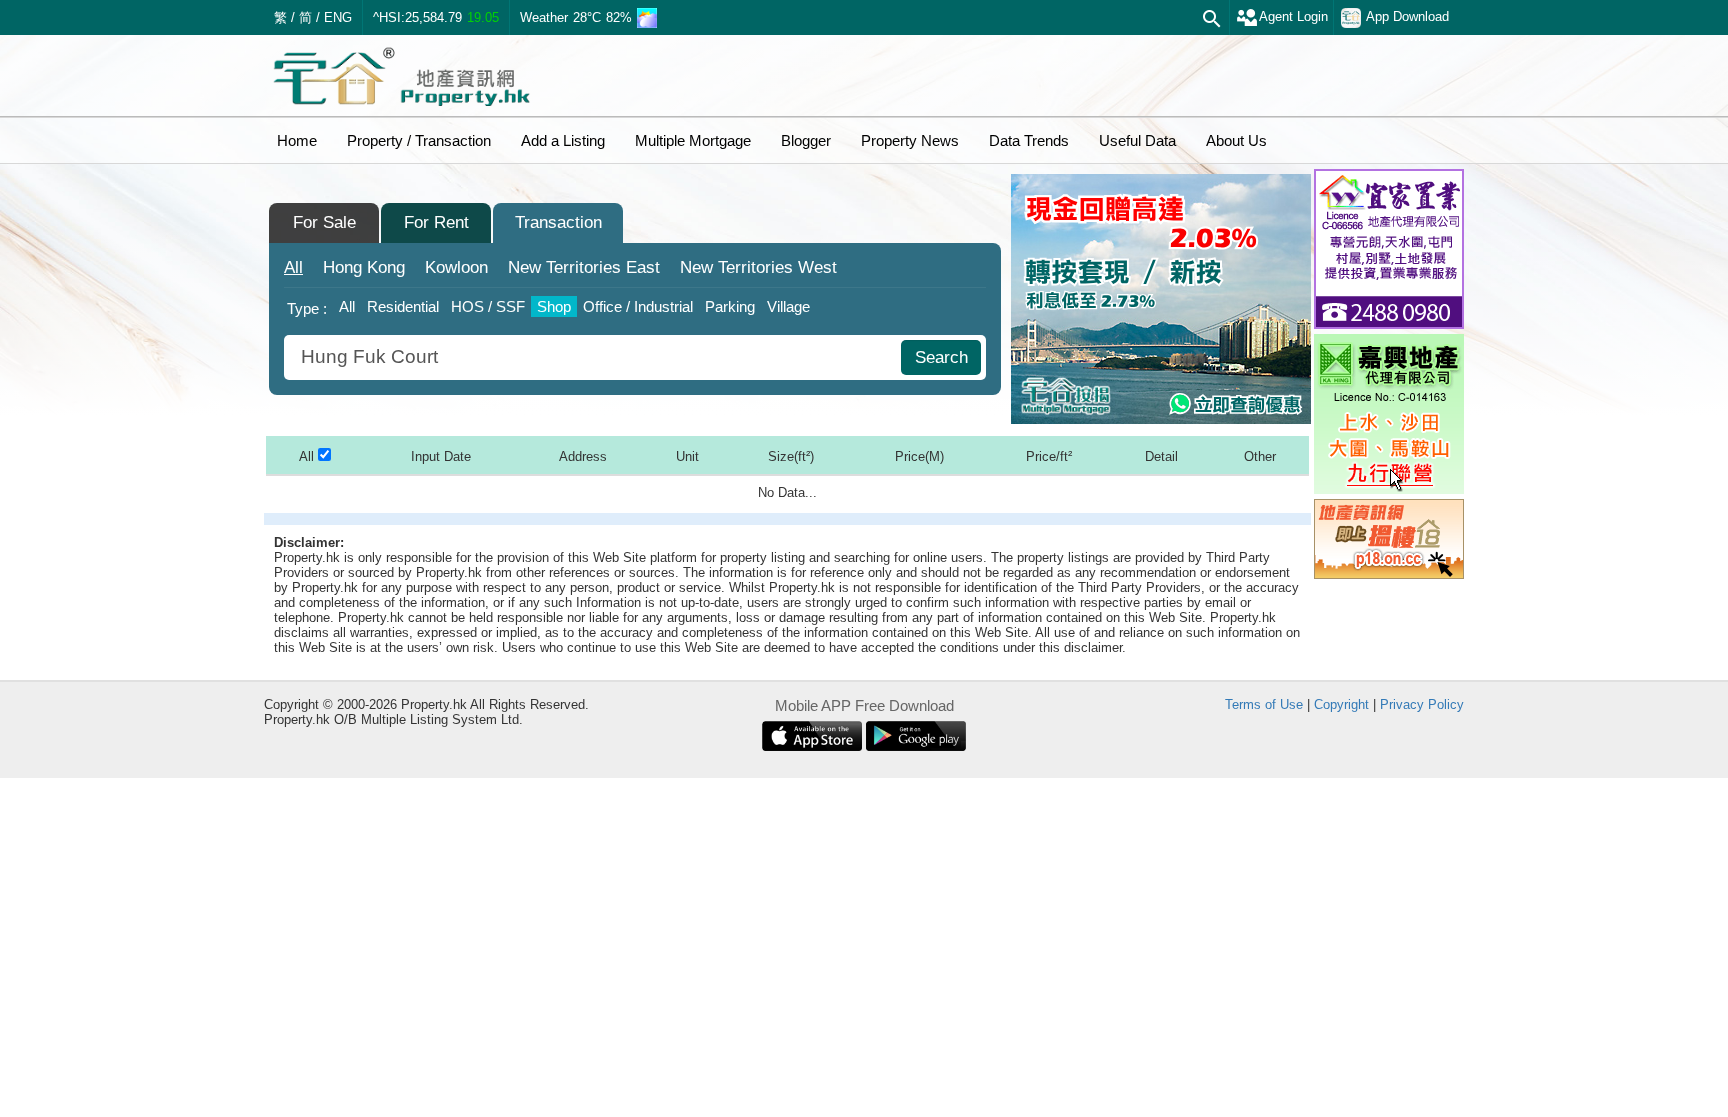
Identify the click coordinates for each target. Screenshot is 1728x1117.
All (293, 267)
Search (941, 357)
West (758, 267)
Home (297, 140)
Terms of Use (1264, 704)
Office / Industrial (638, 306)
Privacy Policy (1422, 704)
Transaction (558, 222)
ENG (338, 17)
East (584, 267)
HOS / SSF (488, 306)
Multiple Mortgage (693, 140)
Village (788, 306)
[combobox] (595, 357)
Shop (554, 306)
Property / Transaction (419, 140)
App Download (1407, 16)
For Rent (436, 222)
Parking (730, 306)
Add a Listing (563, 140)
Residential (403, 306)
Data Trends (1029, 140)
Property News (910, 140)
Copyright (1341, 704)
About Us (1236, 140)
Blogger (806, 140)
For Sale (324, 222)
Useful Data (1137, 140)
